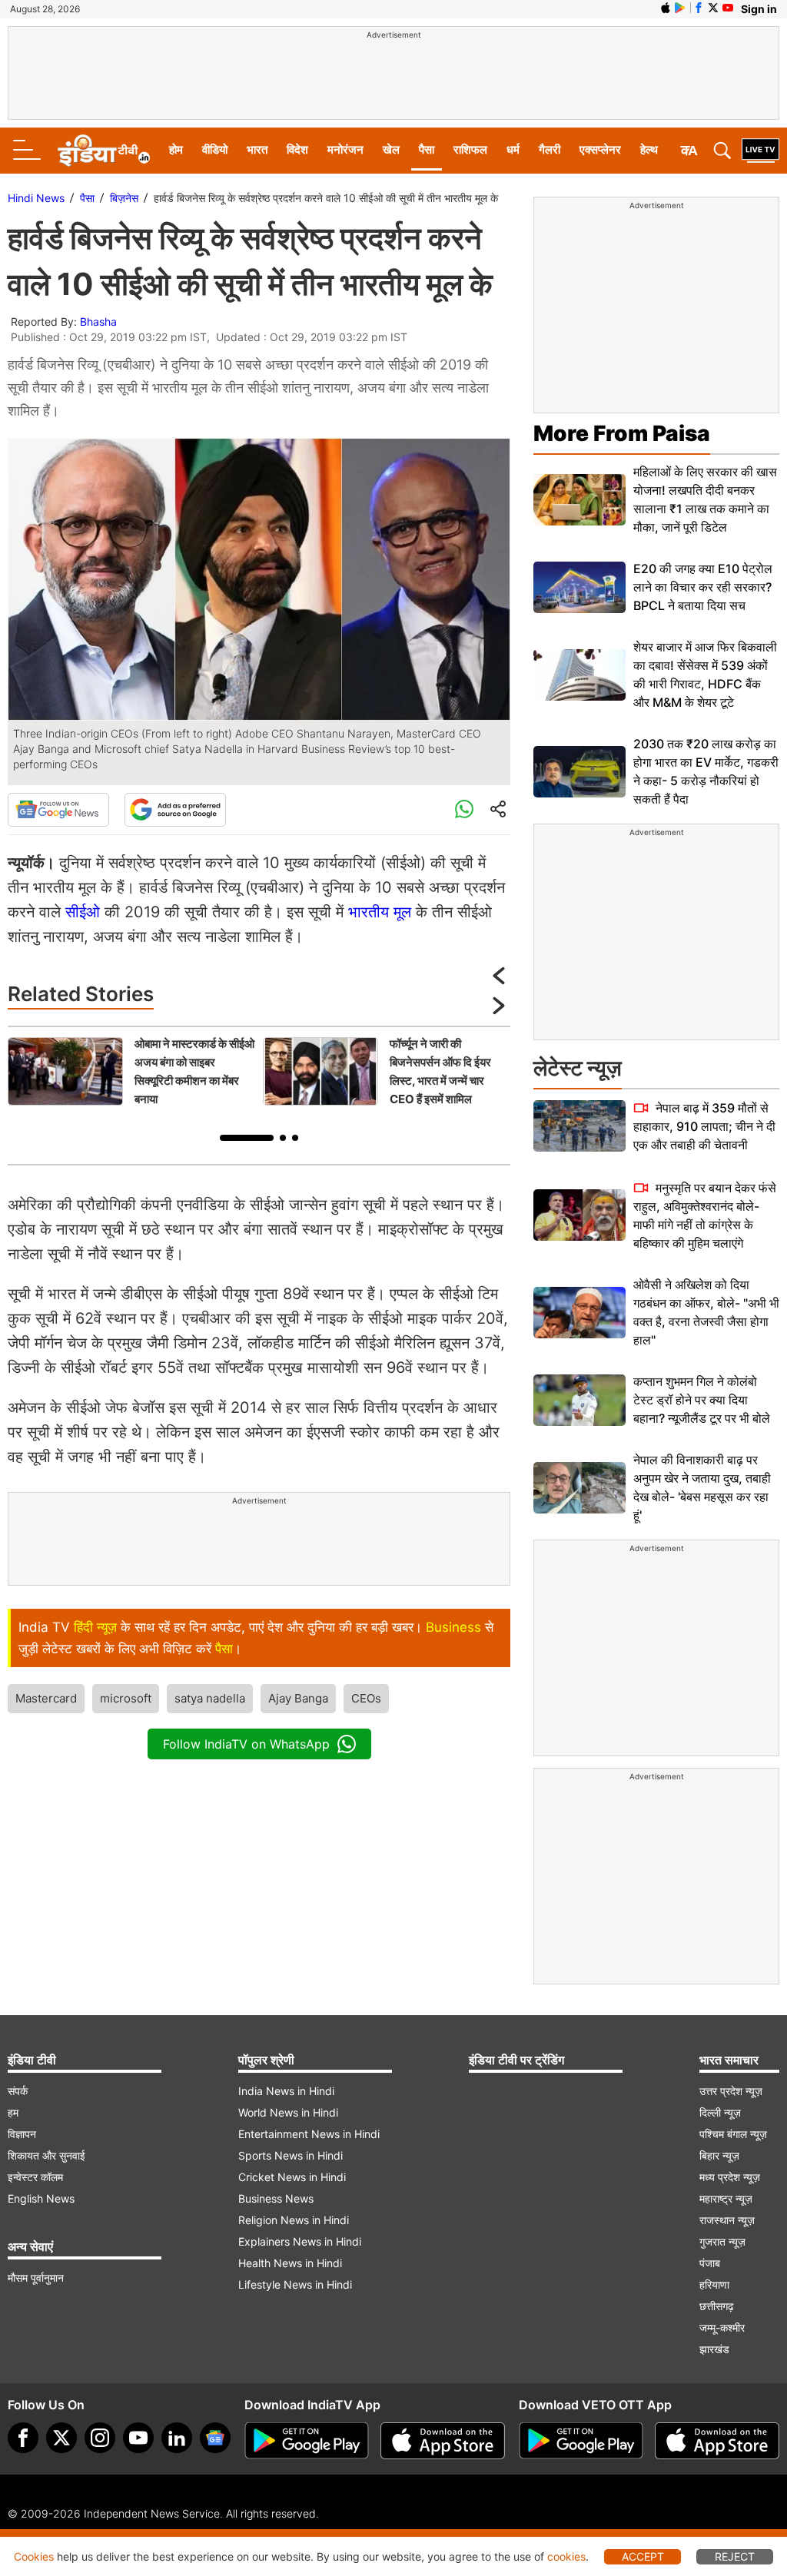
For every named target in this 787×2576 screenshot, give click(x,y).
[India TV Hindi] (104, 151)
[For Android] (581, 2441)
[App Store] (443, 2441)
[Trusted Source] (175, 810)
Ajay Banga (298, 1698)
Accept (643, 2556)
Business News (276, 2198)
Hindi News (36, 198)
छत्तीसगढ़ (717, 2306)
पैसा (427, 149)
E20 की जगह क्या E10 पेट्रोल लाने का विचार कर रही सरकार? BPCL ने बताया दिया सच (703, 587)
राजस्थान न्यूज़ (727, 2220)
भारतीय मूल (380, 912)
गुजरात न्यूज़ (722, 2241)
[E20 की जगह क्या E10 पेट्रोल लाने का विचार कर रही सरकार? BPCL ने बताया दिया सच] (579, 587)
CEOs (366, 1698)
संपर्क (18, 2091)
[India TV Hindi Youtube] (728, 8)
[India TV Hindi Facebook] (699, 8)
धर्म (513, 149)
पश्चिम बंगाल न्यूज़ (733, 2134)
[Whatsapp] (464, 810)
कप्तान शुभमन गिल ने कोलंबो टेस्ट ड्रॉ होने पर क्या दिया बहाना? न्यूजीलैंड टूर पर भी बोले (702, 1400)
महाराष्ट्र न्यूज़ (726, 2198)
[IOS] (666, 8)
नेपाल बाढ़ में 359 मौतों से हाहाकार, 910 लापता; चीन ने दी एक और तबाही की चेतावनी (704, 1126)
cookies (566, 2556)
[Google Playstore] (307, 2441)
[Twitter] (61, 2438)
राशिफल (470, 149)
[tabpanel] (131, 1072)
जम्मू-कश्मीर (722, 2327)
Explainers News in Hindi (300, 2241)
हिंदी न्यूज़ (95, 1627)
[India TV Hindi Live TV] (760, 151)
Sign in (759, 9)
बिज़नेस (124, 198)
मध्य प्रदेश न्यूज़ (730, 2177)
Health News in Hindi (290, 2263)
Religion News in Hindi (294, 2220)
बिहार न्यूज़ (719, 2155)
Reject (735, 2556)
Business (453, 1627)
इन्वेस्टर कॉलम (35, 2177)
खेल (391, 149)
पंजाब (710, 2263)
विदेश (297, 149)
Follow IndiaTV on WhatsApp (246, 1744)
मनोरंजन (345, 149)
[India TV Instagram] (100, 2438)
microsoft (126, 1698)
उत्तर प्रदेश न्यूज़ (731, 2091)
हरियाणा (714, 2284)
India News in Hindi (286, 2091)
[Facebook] (23, 2438)
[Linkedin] (177, 2438)
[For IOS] (717, 2441)
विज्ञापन (22, 2134)
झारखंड (714, 2349)
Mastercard (46, 1698)
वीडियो (215, 149)
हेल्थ (649, 149)
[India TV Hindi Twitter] (713, 8)
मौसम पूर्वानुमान (36, 2278)
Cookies (34, 2556)
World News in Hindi (288, 2112)
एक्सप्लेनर (600, 149)
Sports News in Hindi (291, 2155)
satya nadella (210, 1698)
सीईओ (83, 912)
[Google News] (58, 810)
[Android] (680, 8)
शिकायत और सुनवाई (46, 2155)
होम (176, 149)
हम (13, 2112)
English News (41, 2198)
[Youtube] (138, 2438)
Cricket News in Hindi (292, 2177)
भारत (257, 149)
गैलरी (550, 149)
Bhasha (98, 322)
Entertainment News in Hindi (309, 2134)
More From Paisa (622, 433)
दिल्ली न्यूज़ (720, 2112)
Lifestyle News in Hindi (295, 2284)
